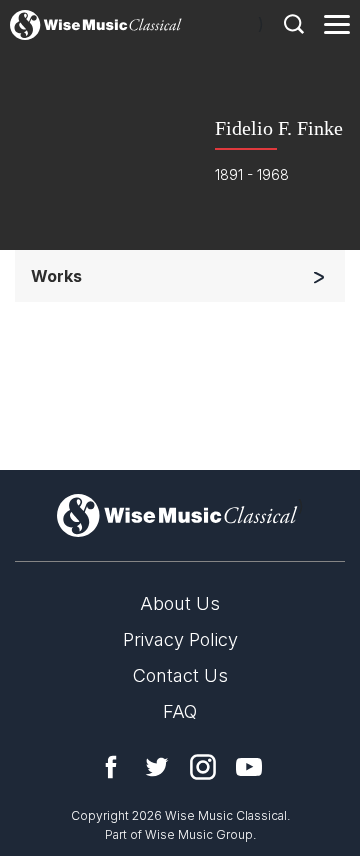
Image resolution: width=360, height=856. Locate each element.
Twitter (157, 767)
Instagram (203, 767)
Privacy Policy (180, 639)
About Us (180, 603)
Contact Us (180, 675)
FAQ (180, 711)
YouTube (249, 767)
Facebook (111, 767)
